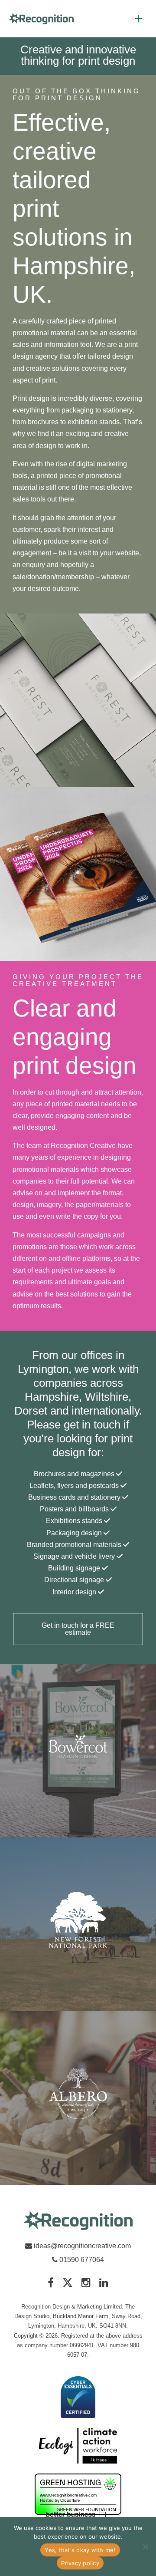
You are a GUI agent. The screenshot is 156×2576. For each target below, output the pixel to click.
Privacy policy (80, 2563)
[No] (145, 2546)
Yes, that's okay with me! (80, 2550)
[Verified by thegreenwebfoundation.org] (78, 2495)
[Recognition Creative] (78, 2221)
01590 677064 (81, 2260)
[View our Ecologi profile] (78, 2446)
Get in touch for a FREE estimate (78, 1629)
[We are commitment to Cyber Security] (78, 2398)
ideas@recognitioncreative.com (82, 2246)
